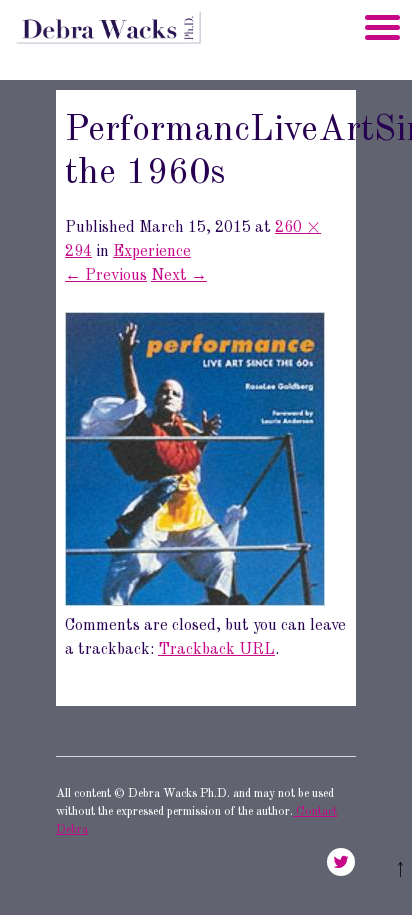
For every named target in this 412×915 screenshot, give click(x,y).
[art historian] (107, 50)
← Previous (106, 276)
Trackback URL (216, 650)
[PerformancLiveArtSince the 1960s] (195, 602)
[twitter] (341, 862)
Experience (152, 252)
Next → (179, 276)
